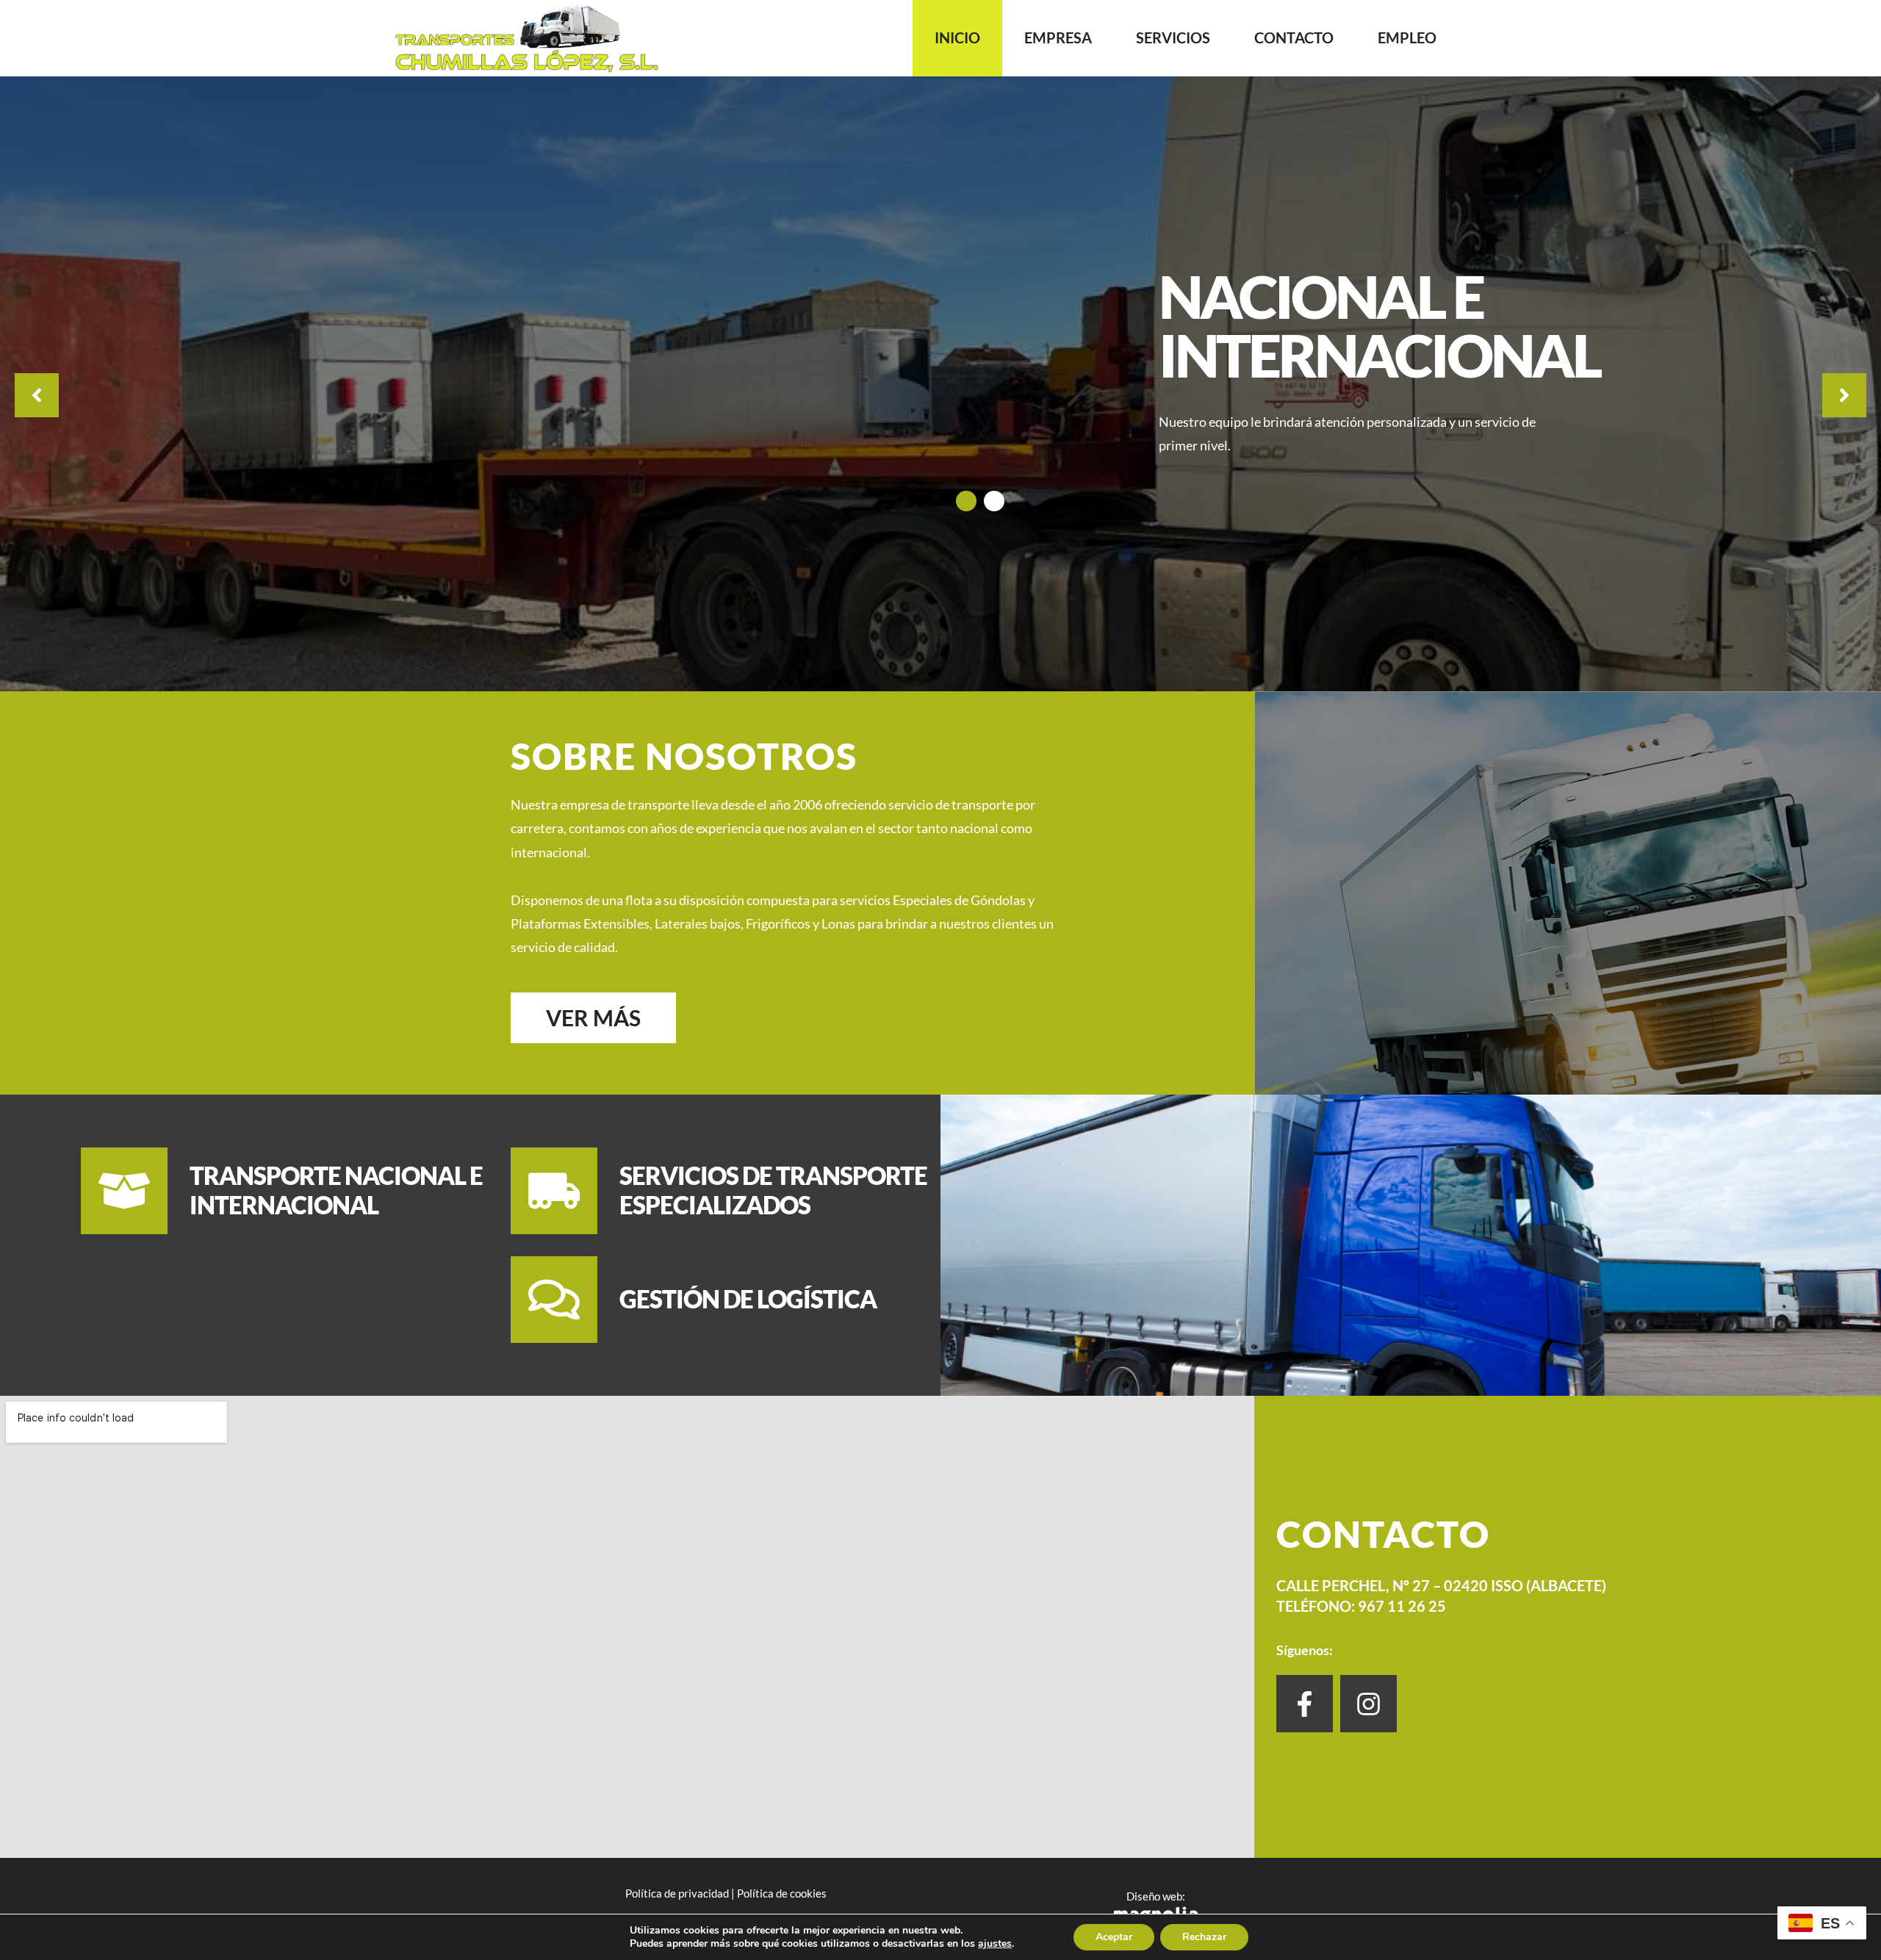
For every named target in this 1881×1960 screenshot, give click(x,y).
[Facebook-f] (1305, 1703)
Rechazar (1204, 1937)
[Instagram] (1369, 1703)
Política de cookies (782, 1893)
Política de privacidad (677, 1893)
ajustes (995, 1944)
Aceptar (1114, 1937)
